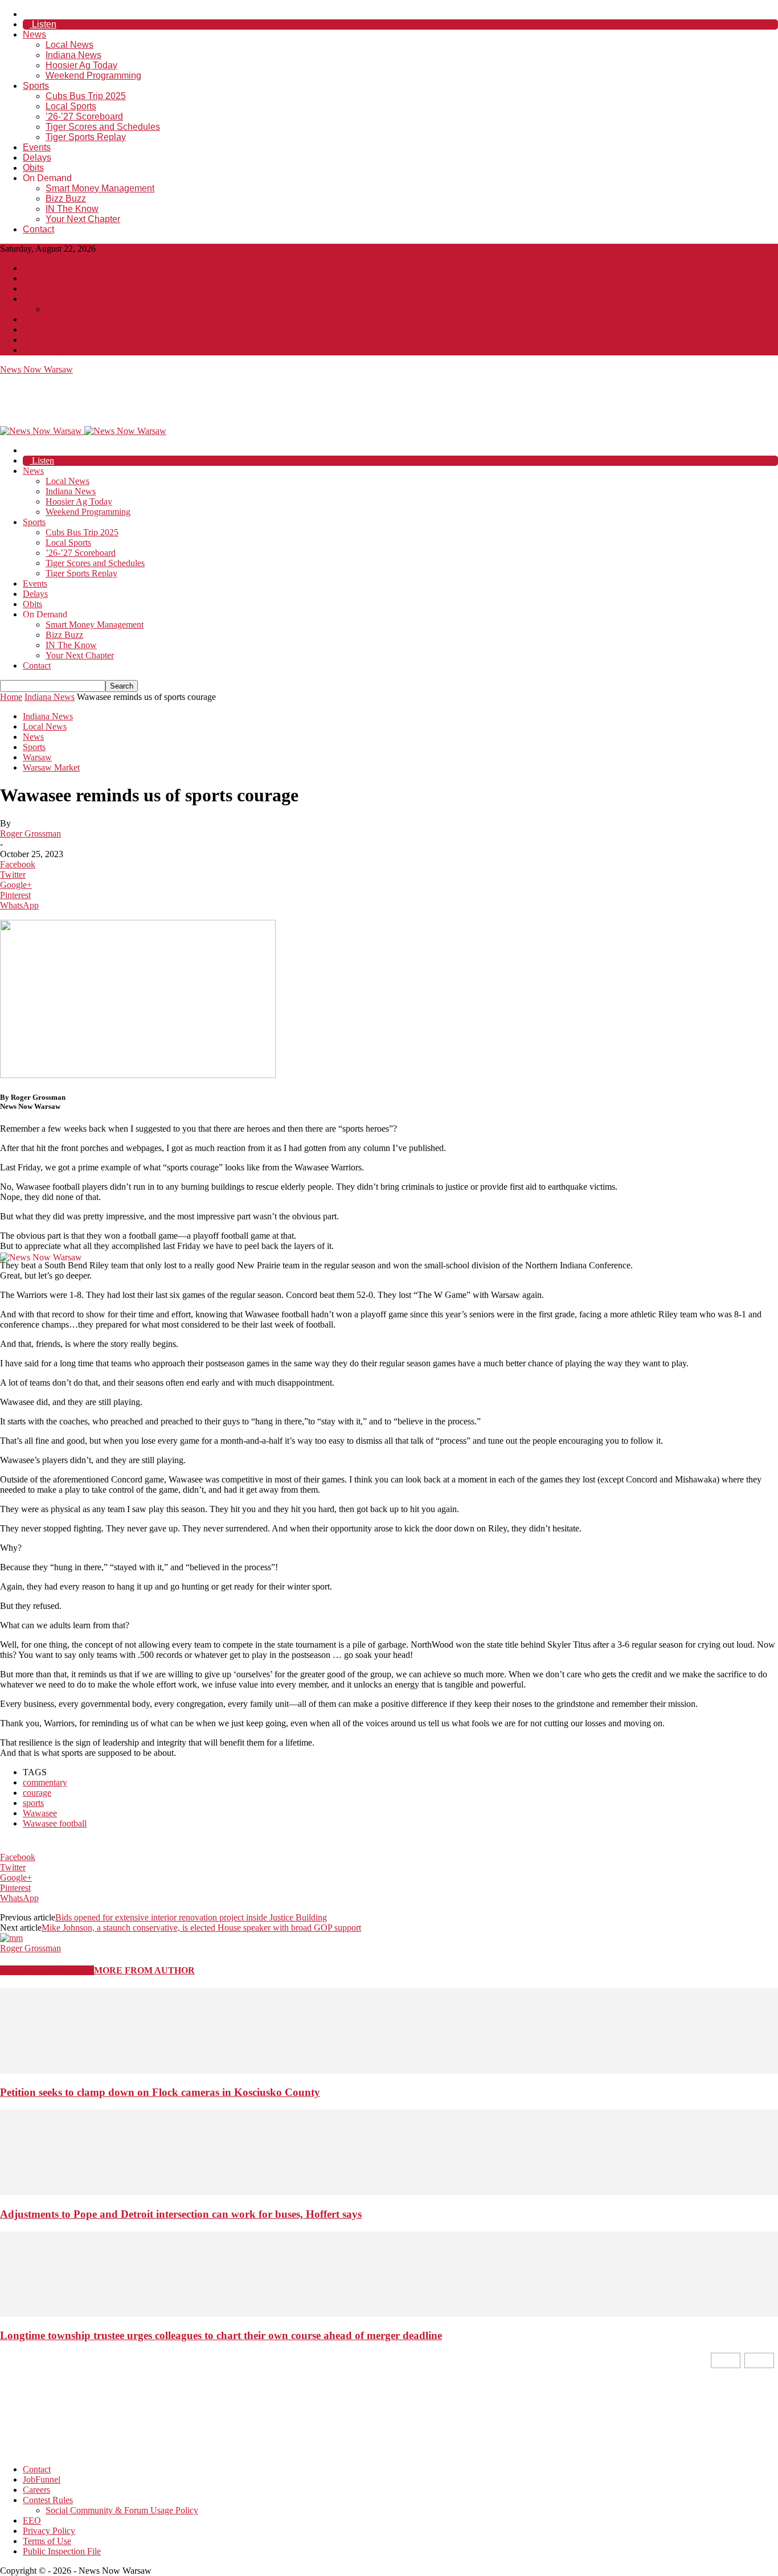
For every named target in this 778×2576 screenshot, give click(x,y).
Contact (38, 229)
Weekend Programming (93, 75)
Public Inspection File (62, 350)
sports (33, 1803)
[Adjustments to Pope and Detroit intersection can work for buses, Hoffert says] (389, 2192)
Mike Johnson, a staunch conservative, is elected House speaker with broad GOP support (201, 1928)
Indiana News (73, 55)
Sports (36, 86)
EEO (32, 319)
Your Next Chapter (83, 219)
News (34, 34)
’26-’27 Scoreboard (84, 116)
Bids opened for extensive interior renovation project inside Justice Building (191, 1917)
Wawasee (40, 1813)
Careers (36, 288)
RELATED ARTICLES (47, 1970)
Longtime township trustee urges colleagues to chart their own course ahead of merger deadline (221, 2335)
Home (11, 697)
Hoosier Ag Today (81, 65)
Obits (33, 168)
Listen (43, 24)
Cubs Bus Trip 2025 (86, 96)
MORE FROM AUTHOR (144, 1970)
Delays (37, 157)
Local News (69, 45)
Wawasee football (55, 1823)
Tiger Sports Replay (86, 137)
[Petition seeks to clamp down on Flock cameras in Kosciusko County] (389, 2071)
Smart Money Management (100, 188)
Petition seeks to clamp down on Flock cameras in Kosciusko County (160, 2092)
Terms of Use (47, 340)
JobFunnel (42, 278)
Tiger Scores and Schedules (103, 127)
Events (37, 147)
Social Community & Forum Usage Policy (122, 309)
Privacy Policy (49, 329)
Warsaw (37, 757)
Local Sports (71, 106)
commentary (45, 1782)
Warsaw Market (51, 767)
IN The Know (72, 209)
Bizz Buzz (66, 198)
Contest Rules (48, 299)
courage (37, 1793)
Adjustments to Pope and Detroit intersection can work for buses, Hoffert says (181, 2214)
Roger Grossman (30, 834)
